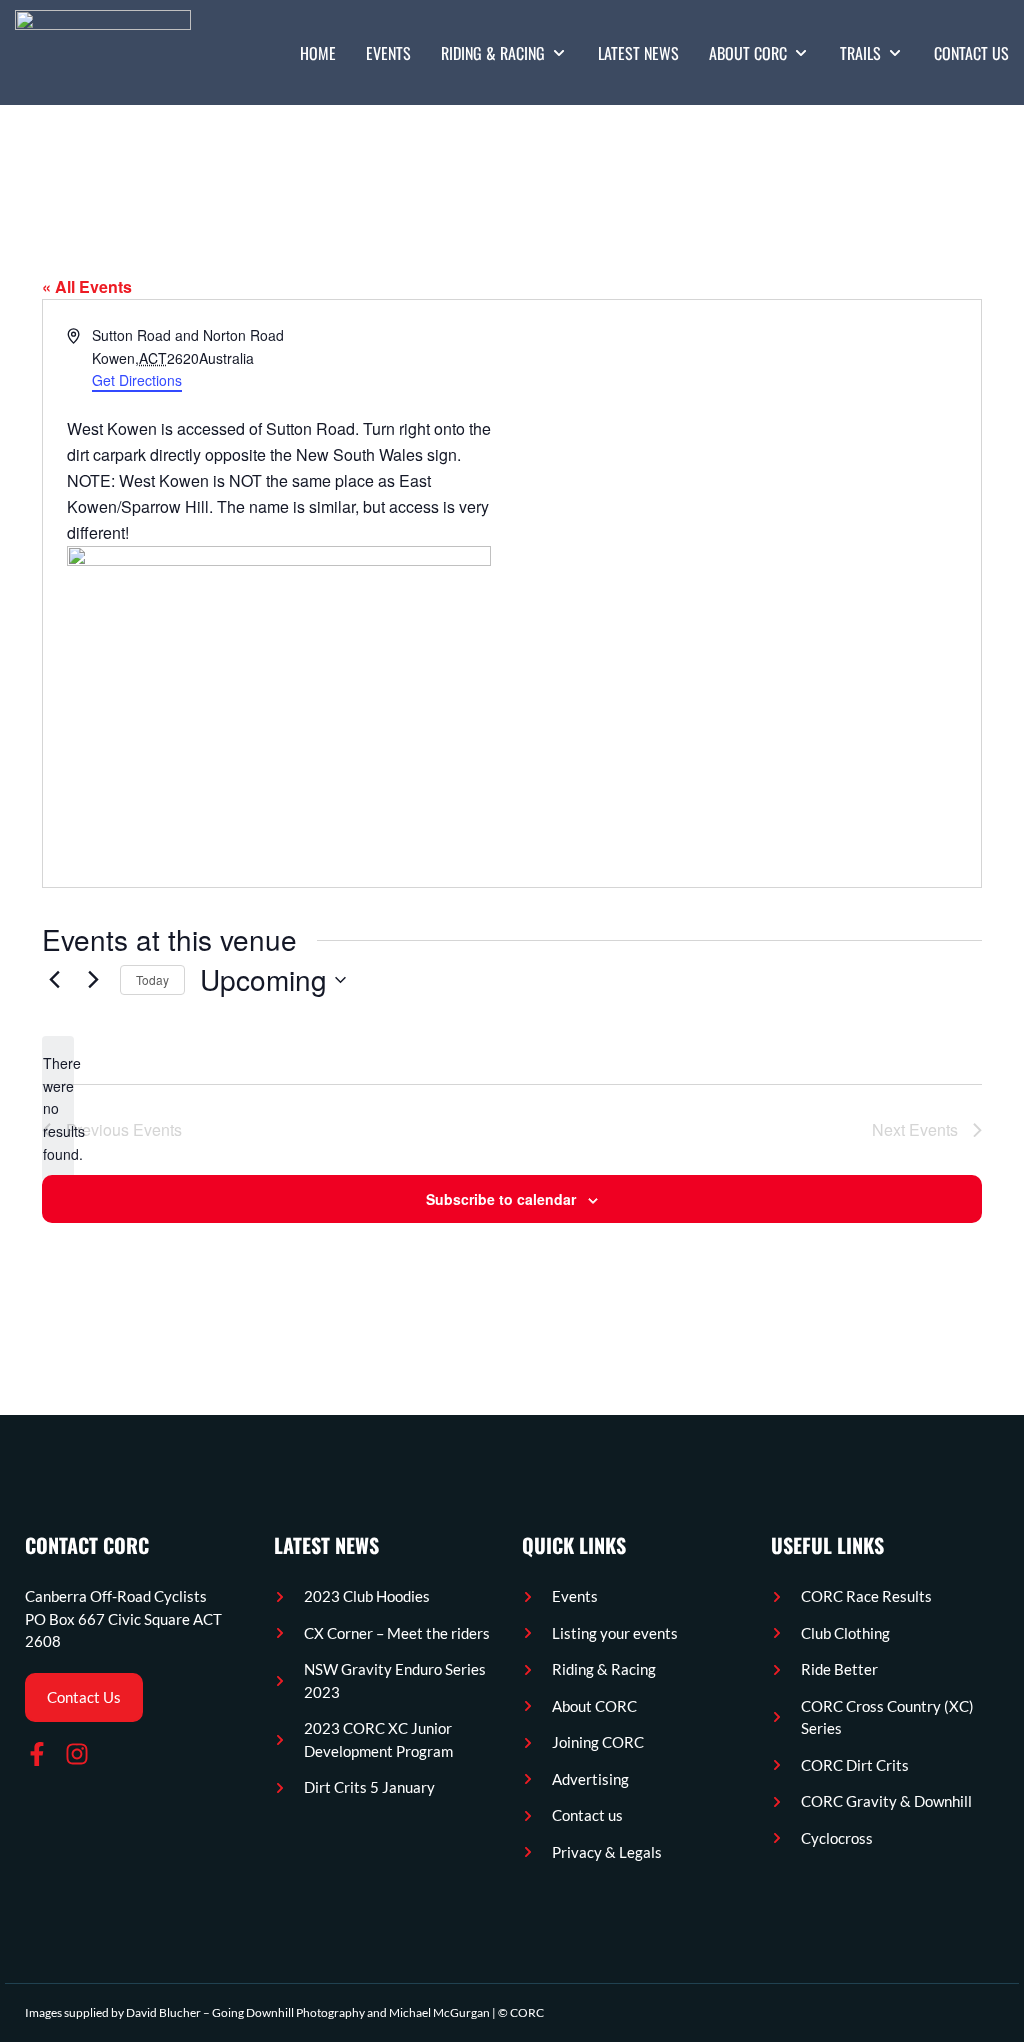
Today (152, 979)
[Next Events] (93, 980)
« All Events (87, 286)
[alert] (58, 1108)
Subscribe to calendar (501, 1199)
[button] (504, 53)
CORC (527, 2012)
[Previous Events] (54, 980)
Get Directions (137, 380)
